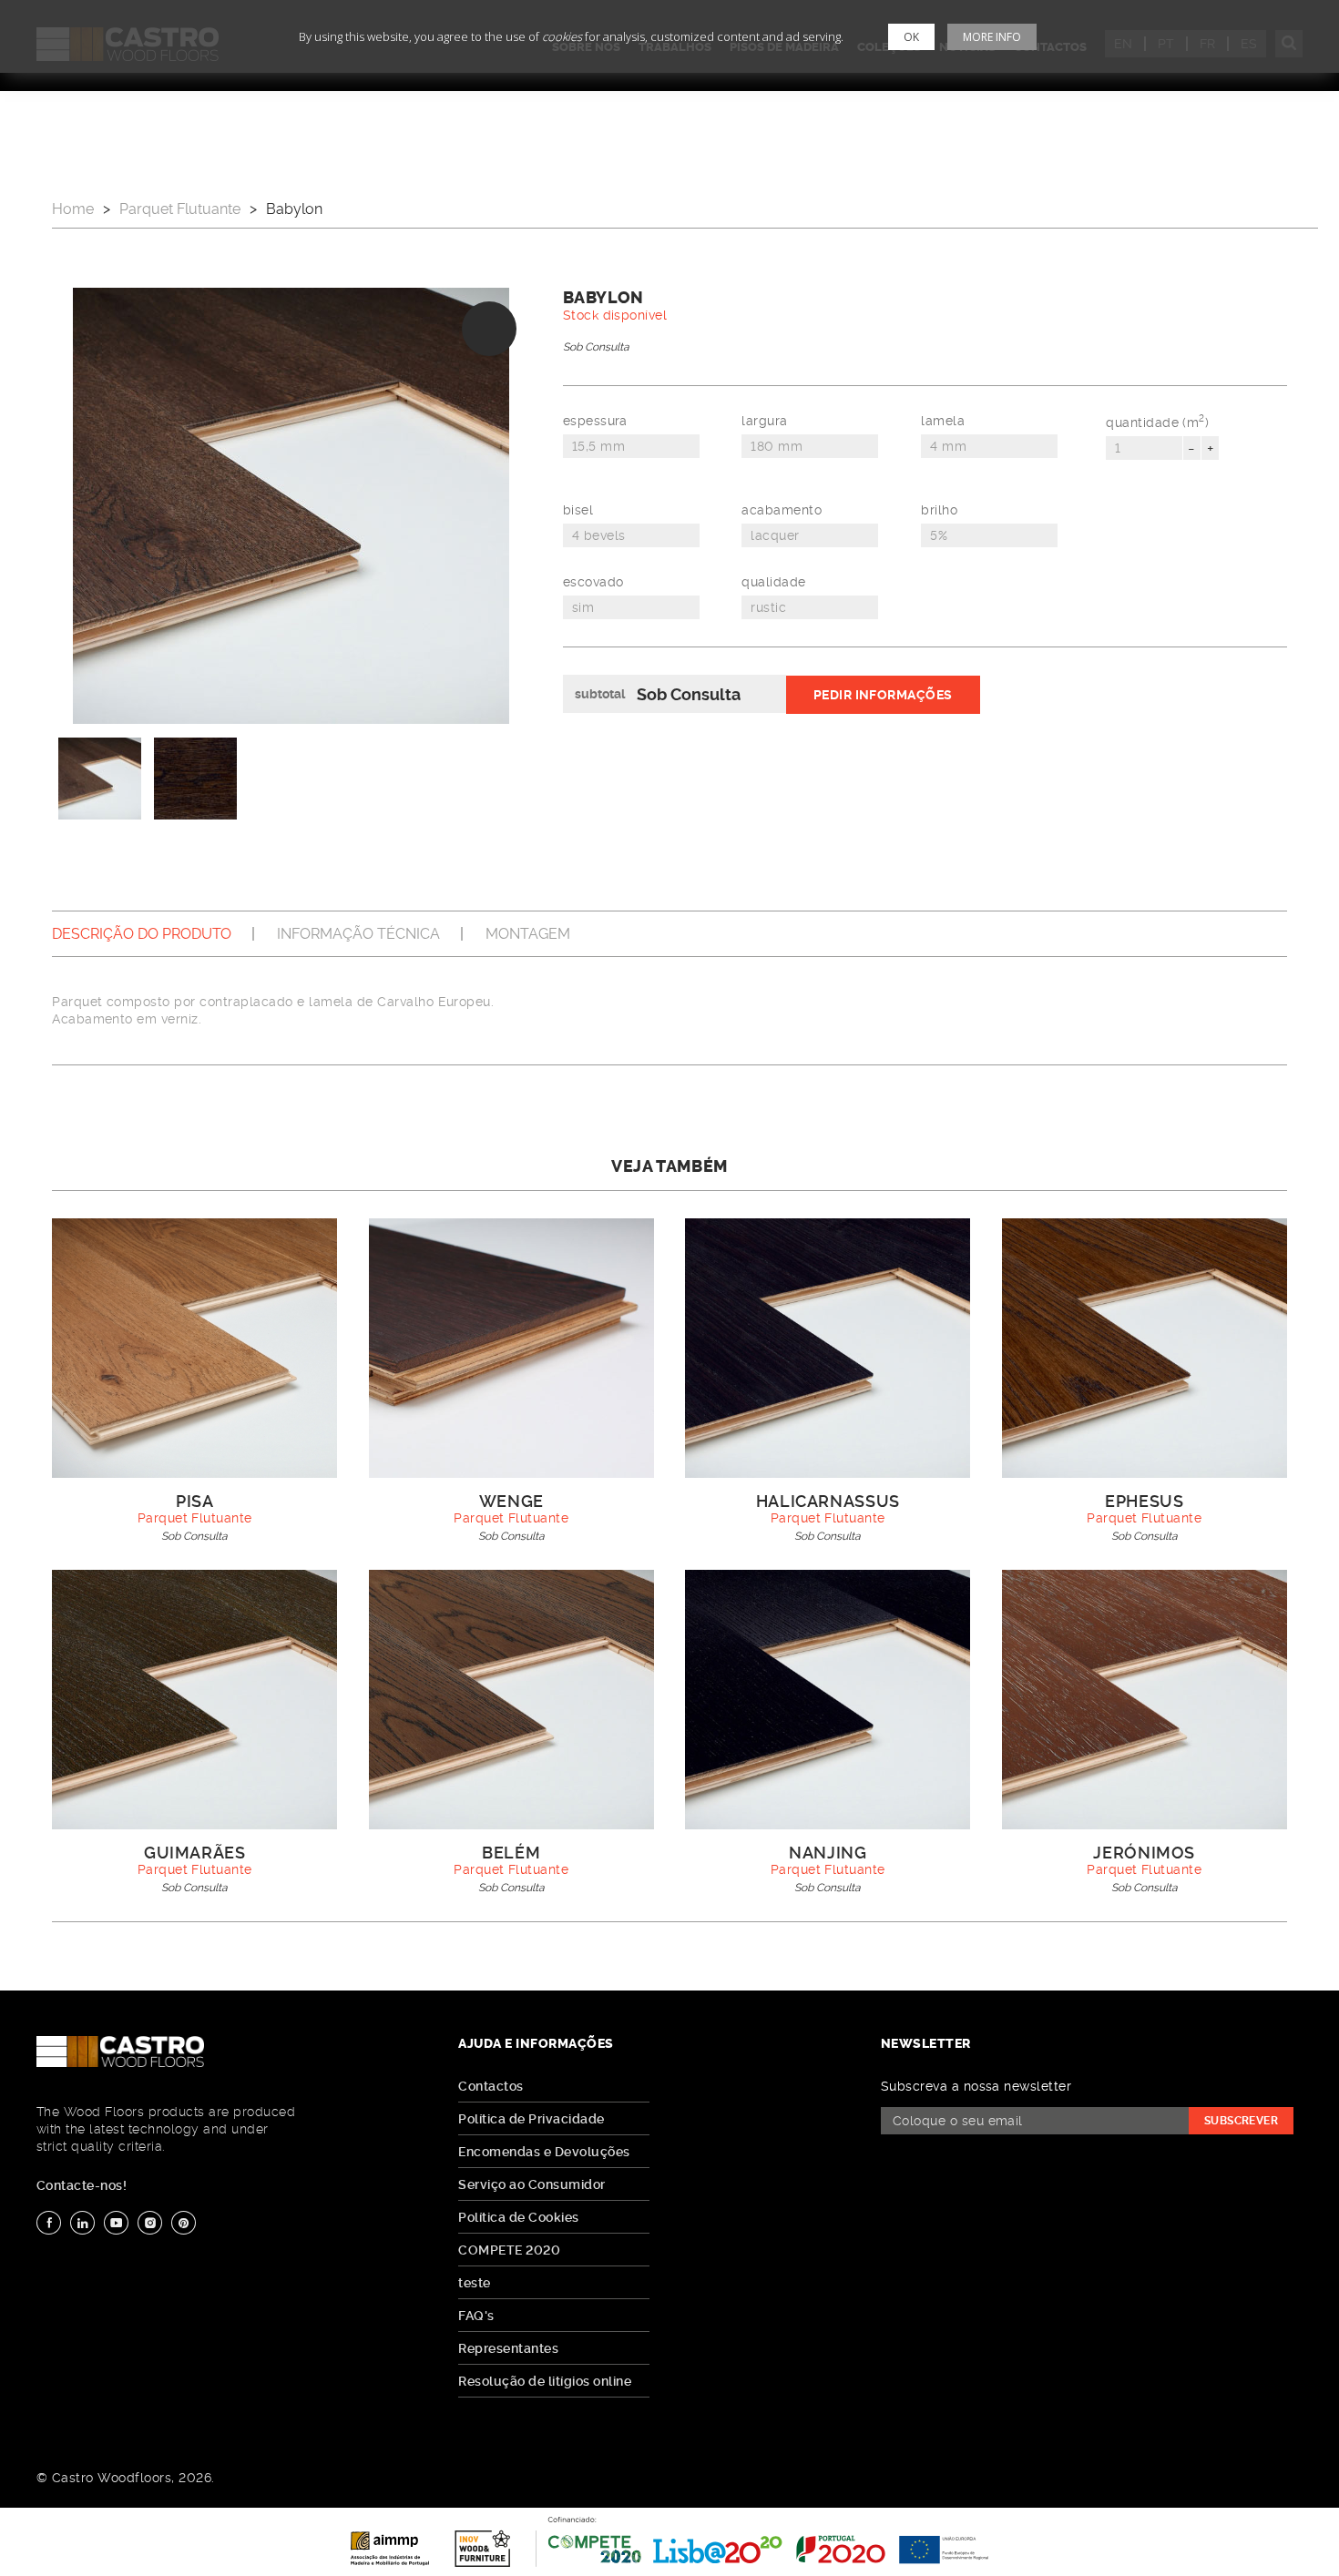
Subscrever (1241, 2121)
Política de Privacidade (531, 2119)
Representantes (508, 2348)
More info (992, 37)
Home (73, 209)
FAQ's (476, 2316)
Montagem (528, 934)
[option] (291, 506)
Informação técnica (358, 934)
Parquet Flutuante (180, 209)
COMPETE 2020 (509, 2250)
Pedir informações (883, 695)
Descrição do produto (142, 934)
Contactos (491, 2086)
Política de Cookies (518, 2217)
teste (474, 2283)
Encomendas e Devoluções (544, 2152)
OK (911, 37)
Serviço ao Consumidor (532, 2184)
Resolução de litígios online (545, 2381)
